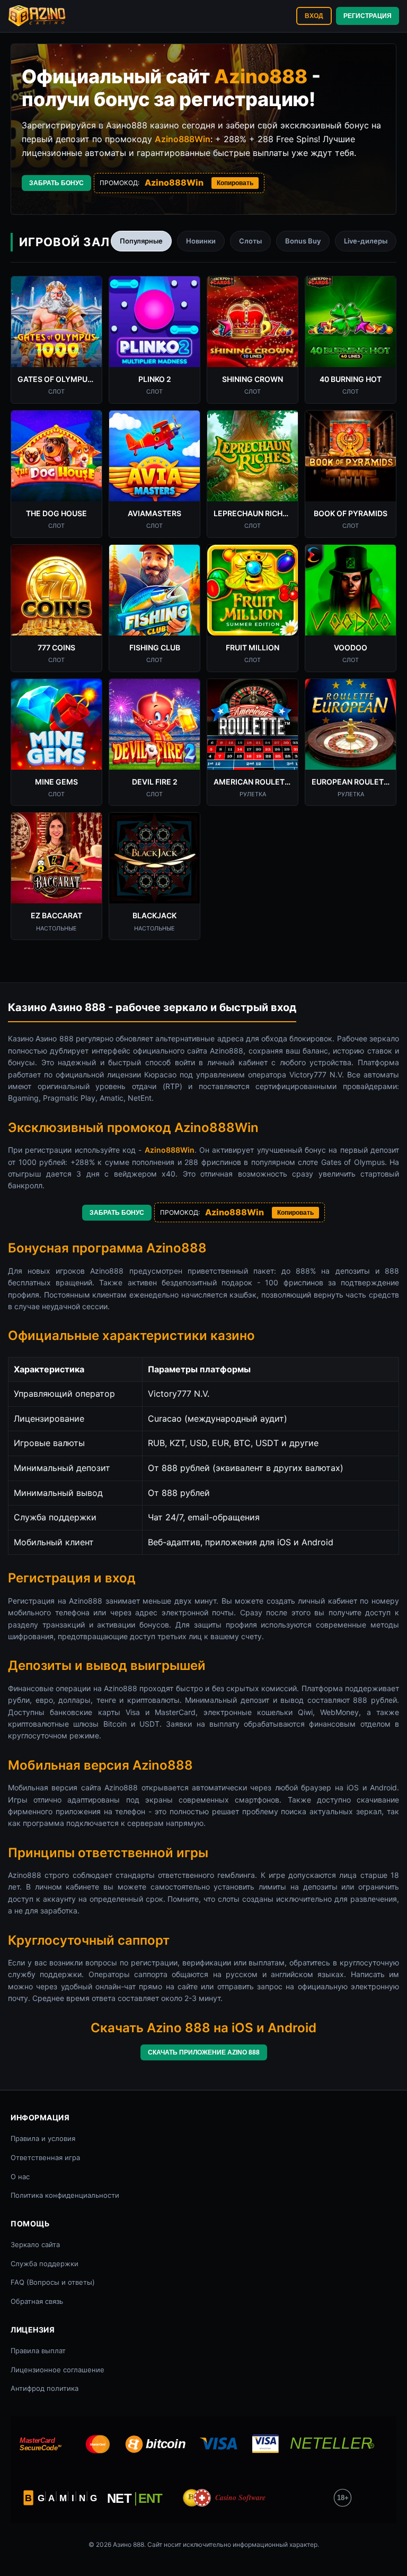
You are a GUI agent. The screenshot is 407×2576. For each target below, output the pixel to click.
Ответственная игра (45, 2157)
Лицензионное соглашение (57, 2370)
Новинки (201, 241)
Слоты (250, 241)
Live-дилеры (366, 241)
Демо (57, 334)
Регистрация (368, 16)
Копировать (235, 183)
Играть (57, 308)
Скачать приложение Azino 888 (204, 2052)
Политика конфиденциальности (65, 2195)
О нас (20, 2177)
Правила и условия (43, 2138)
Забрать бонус (56, 183)
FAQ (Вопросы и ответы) (53, 2282)
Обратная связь (37, 2301)
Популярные (141, 241)
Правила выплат (38, 2351)
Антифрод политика (45, 2388)
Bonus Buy (303, 241)
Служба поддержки (45, 2264)
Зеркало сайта (35, 2244)
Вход (314, 16)
